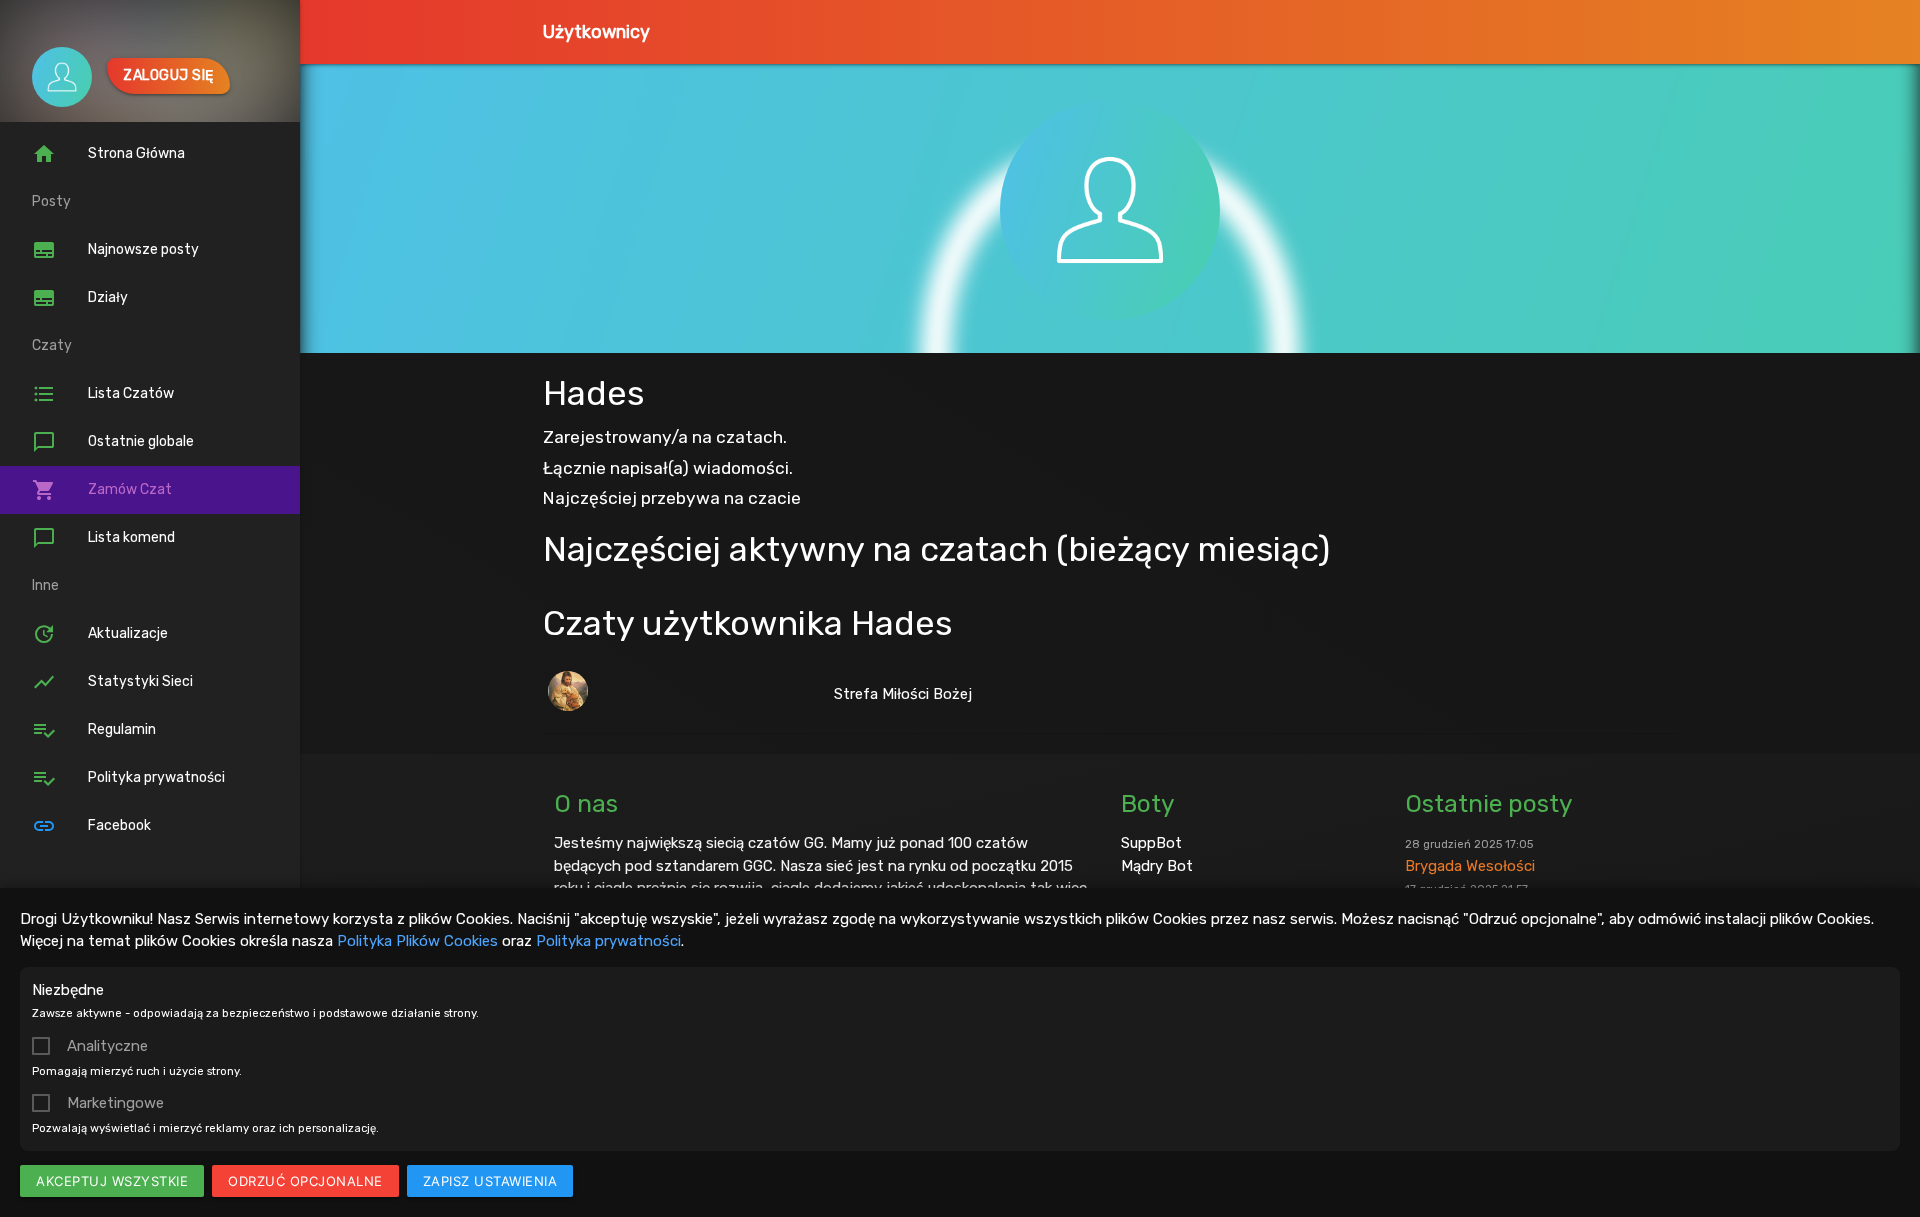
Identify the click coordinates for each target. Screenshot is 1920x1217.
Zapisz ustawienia (490, 1181)
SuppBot (1151, 843)
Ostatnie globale (113, 442)
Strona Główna (108, 154)
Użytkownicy (596, 32)
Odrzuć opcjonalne (305, 1181)
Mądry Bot (1157, 866)
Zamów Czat (102, 490)
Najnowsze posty (115, 250)
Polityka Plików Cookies (417, 941)
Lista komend (103, 538)
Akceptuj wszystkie (112, 1181)
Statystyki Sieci (112, 682)
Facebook (91, 826)
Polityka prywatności (608, 941)
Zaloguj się (168, 75)
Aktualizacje (100, 634)
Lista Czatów (103, 394)
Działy (80, 298)
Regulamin (94, 730)
